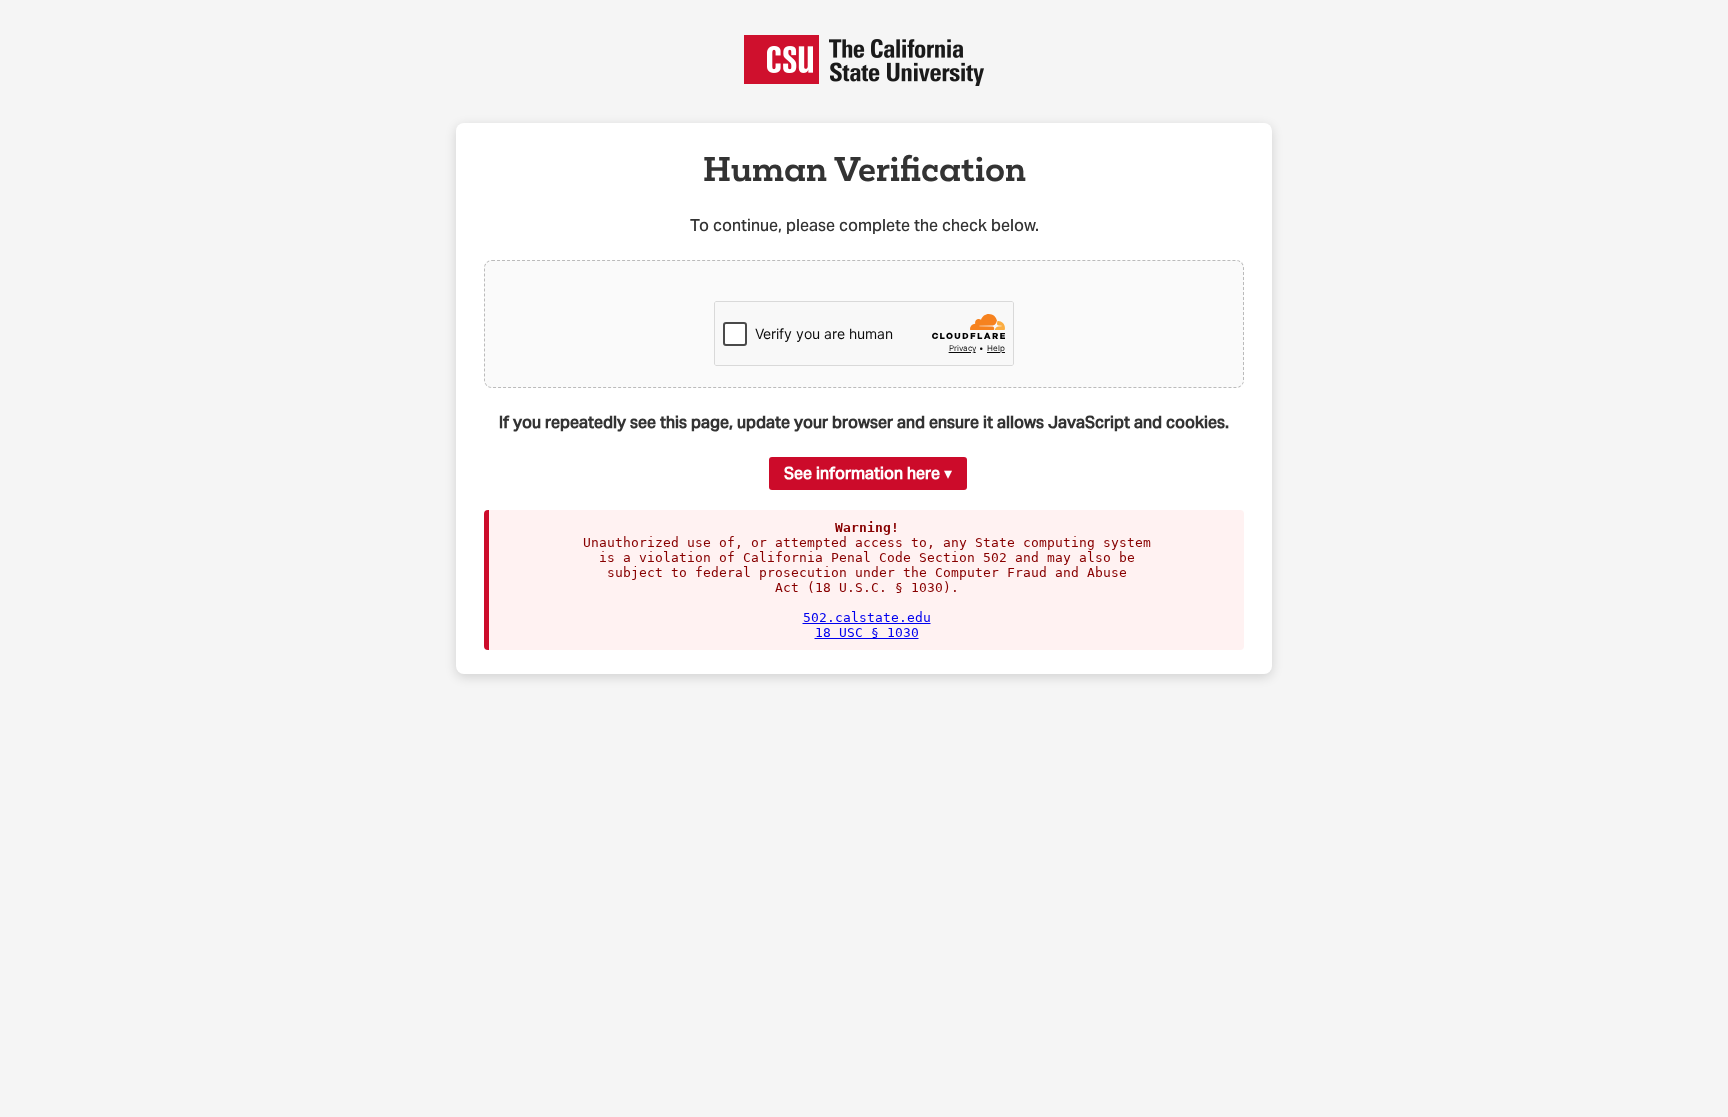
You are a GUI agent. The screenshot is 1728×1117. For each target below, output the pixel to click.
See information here (862, 473)
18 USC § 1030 (867, 632)
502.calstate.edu (867, 617)
